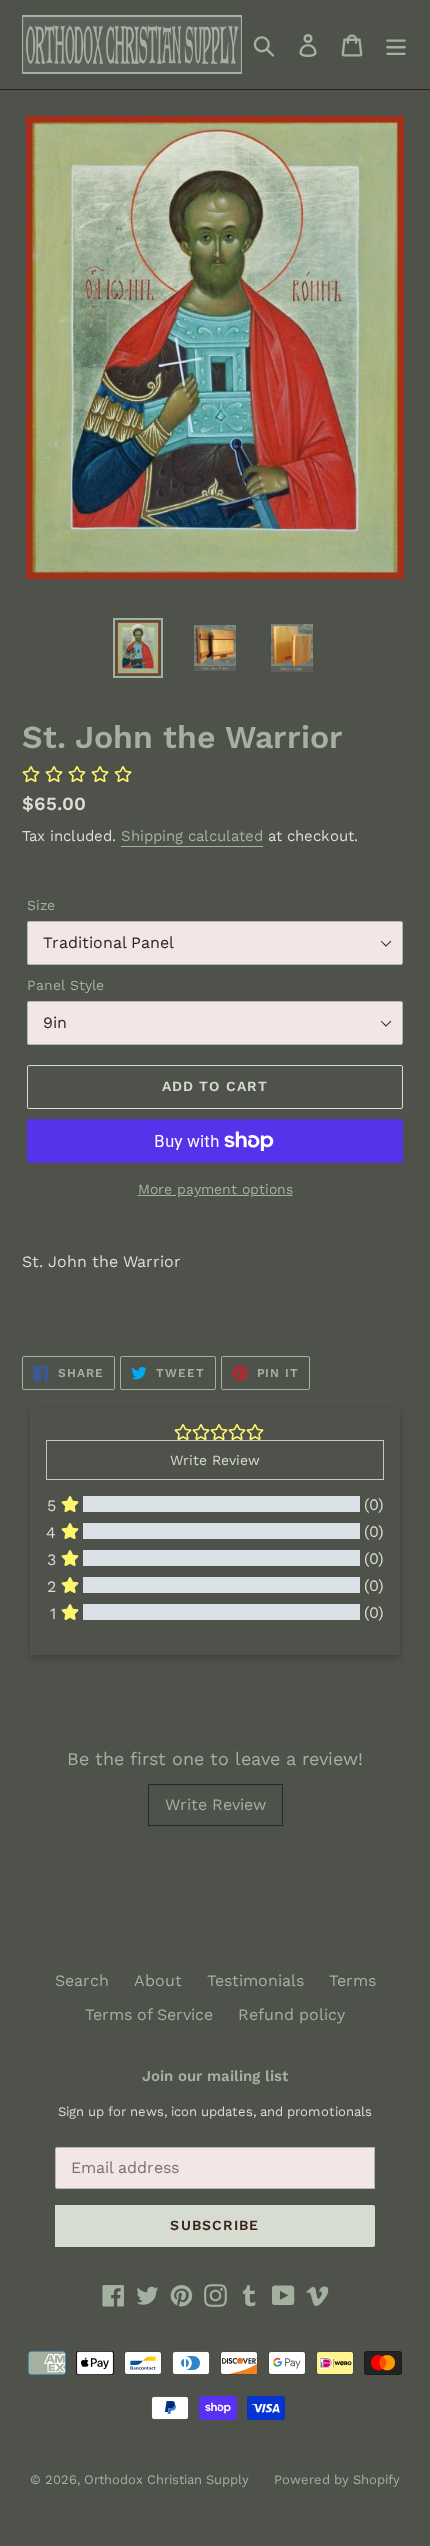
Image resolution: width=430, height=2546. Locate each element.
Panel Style (65, 985)
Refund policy (291, 2014)
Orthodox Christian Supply (166, 2479)
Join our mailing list (215, 2076)
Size (41, 905)
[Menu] (396, 44)
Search (82, 1980)
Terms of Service (149, 2014)
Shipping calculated (192, 836)
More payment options (215, 1189)
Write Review (215, 1804)
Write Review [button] (215, 1460)
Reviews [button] (70, 1686)
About (158, 1980)
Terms (352, 1980)
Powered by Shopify (337, 2479)
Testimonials (255, 1980)
